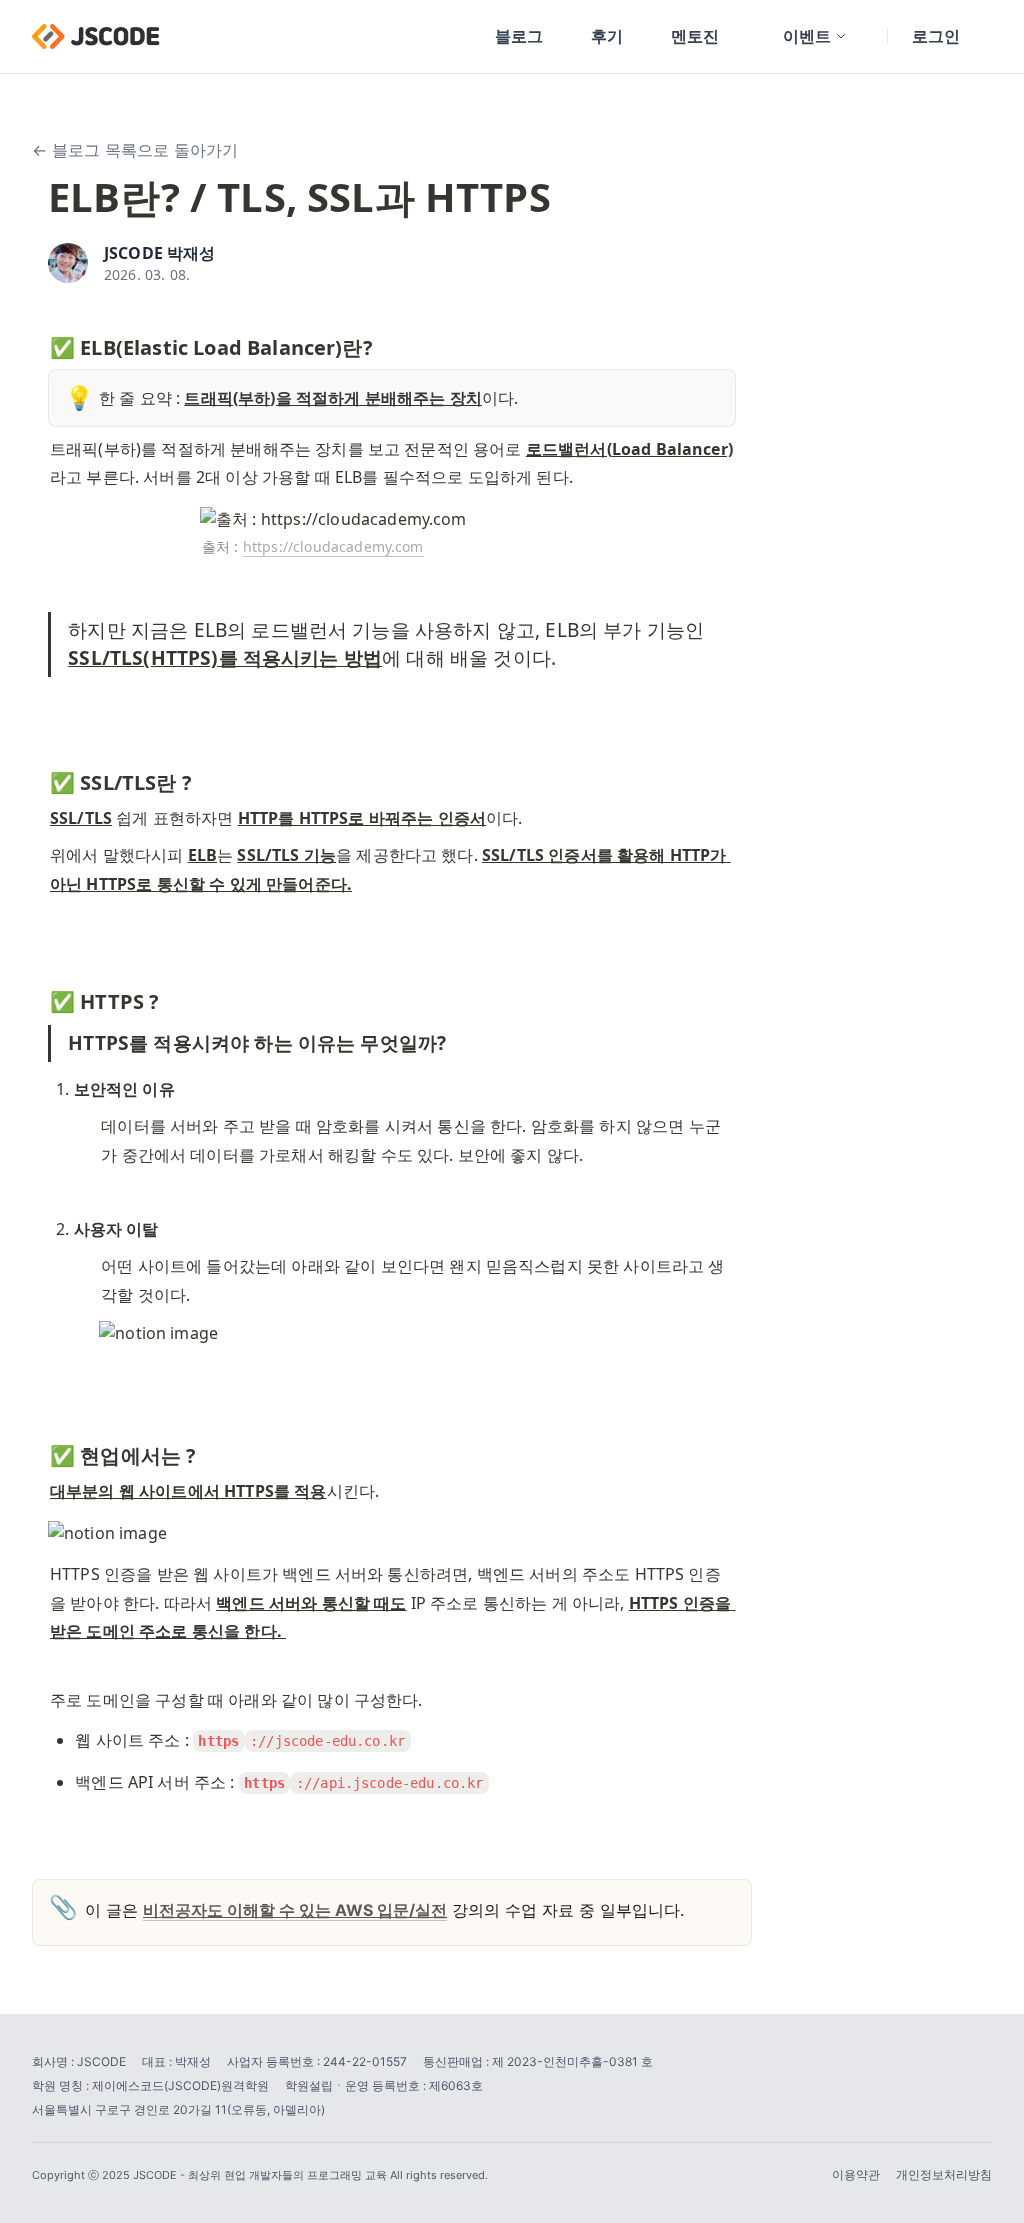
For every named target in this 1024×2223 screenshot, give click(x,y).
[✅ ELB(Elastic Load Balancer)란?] (40, 343)
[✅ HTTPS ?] (40, 997)
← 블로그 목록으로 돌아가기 (135, 150)
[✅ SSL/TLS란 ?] (40, 778)
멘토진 (695, 36)
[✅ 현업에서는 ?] (40, 1451)
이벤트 (807, 36)
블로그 (519, 36)
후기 (607, 36)
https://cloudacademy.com (333, 546)
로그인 (936, 36)
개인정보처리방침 (944, 2174)
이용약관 (856, 2174)
